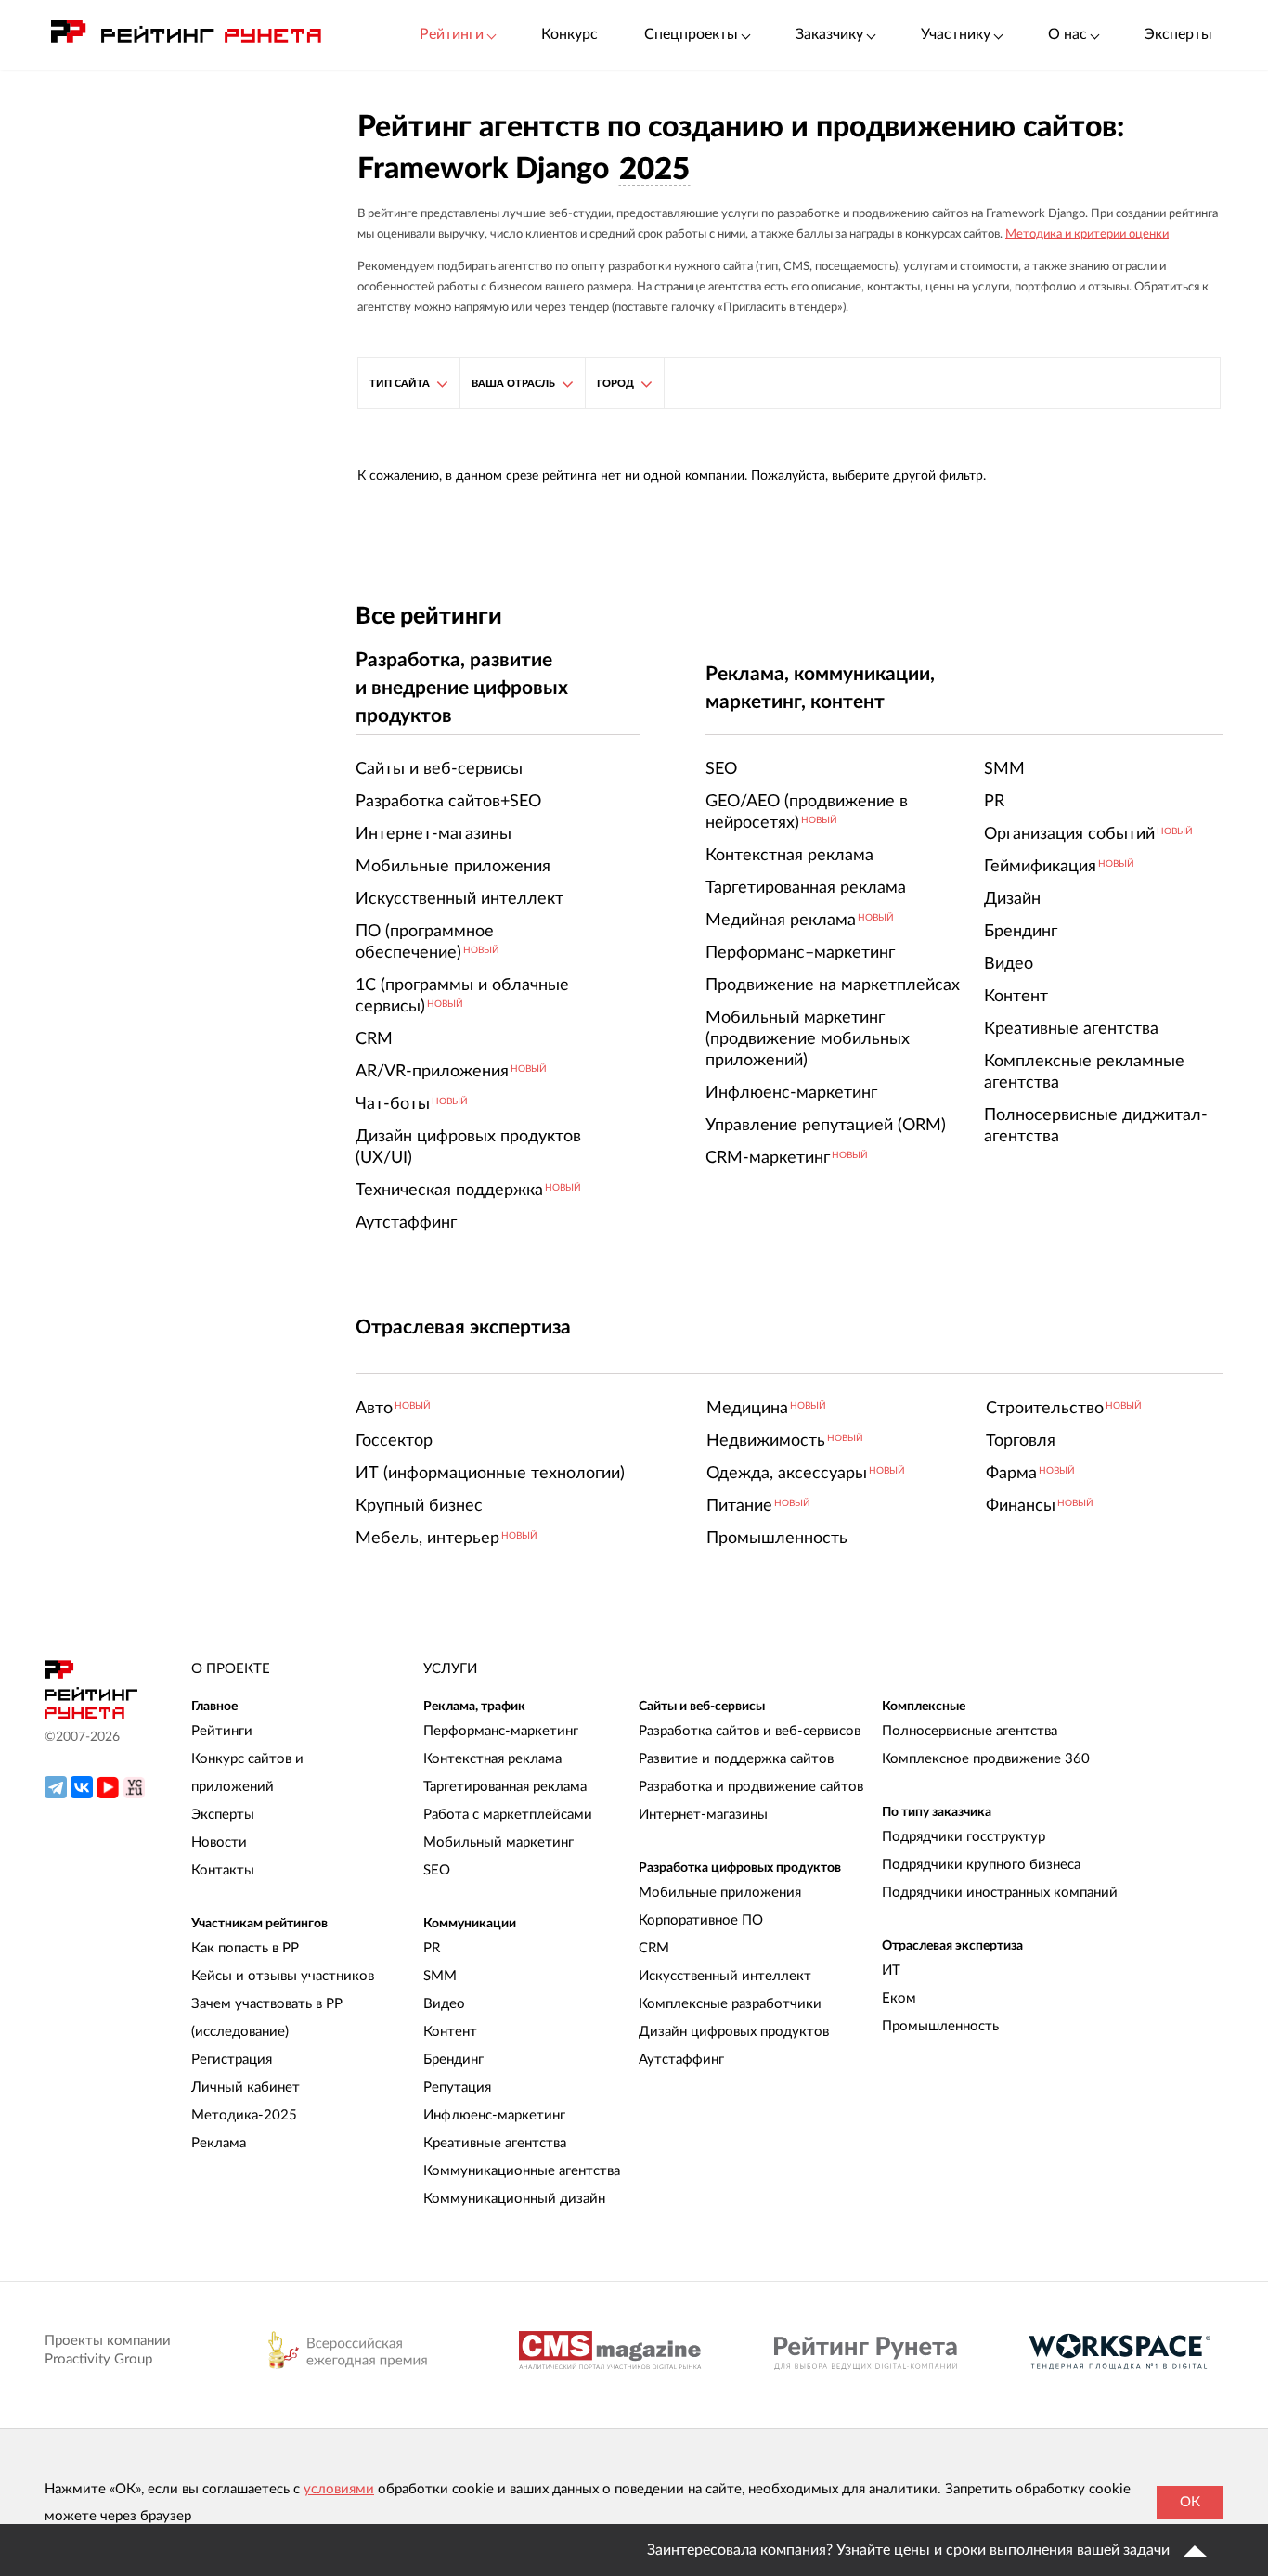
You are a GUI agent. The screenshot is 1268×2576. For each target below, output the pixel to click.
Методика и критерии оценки (1087, 234)
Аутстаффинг (681, 2060)
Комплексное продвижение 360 (986, 1759)
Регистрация (232, 2060)
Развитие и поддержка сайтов (736, 1759)
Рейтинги (222, 1731)
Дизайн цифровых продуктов (734, 2032)
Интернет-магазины (703, 1815)
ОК (1190, 2502)
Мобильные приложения (720, 1893)
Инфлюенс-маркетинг (494, 2115)
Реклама (219, 2143)
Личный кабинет (246, 2087)
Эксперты (1178, 34)
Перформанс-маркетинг (501, 1731)
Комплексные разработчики (730, 2004)
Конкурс (569, 34)
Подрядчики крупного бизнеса (981, 1865)
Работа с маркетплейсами (508, 1815)
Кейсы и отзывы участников (283, 1976)
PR (432, 1948)
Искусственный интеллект (725, 1976)
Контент (450, 2032)
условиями (339, 2489)
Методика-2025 (244, 2115)
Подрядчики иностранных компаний (1000, 1893)
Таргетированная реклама (505, 1787)
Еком (899, 1998)
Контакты (223, 1870)
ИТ (891, 1971)
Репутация (457, 2087)
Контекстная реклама (492, 1759)
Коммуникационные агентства (522, 2171)
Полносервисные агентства (970, 1731)
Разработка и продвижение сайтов (751, 1787)
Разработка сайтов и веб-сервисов (750, 1731)
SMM (440, 1976)
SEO (437, 1870)
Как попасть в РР (245, 1948)
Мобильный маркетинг (498, 1842)
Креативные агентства (495, 2143)
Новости (219, 1842)
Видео (444, 2004)
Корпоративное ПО (701, 1920)
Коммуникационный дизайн (514, 2199)
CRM (654, 1948)
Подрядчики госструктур (964, 1837)
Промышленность (940, 2026)
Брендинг (453, 2060)
